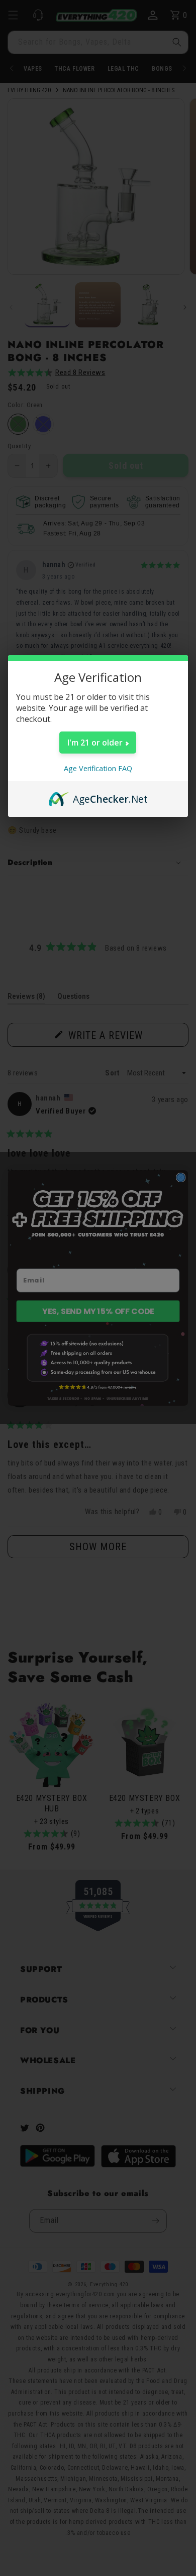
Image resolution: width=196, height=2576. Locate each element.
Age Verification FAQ (98, 768)
